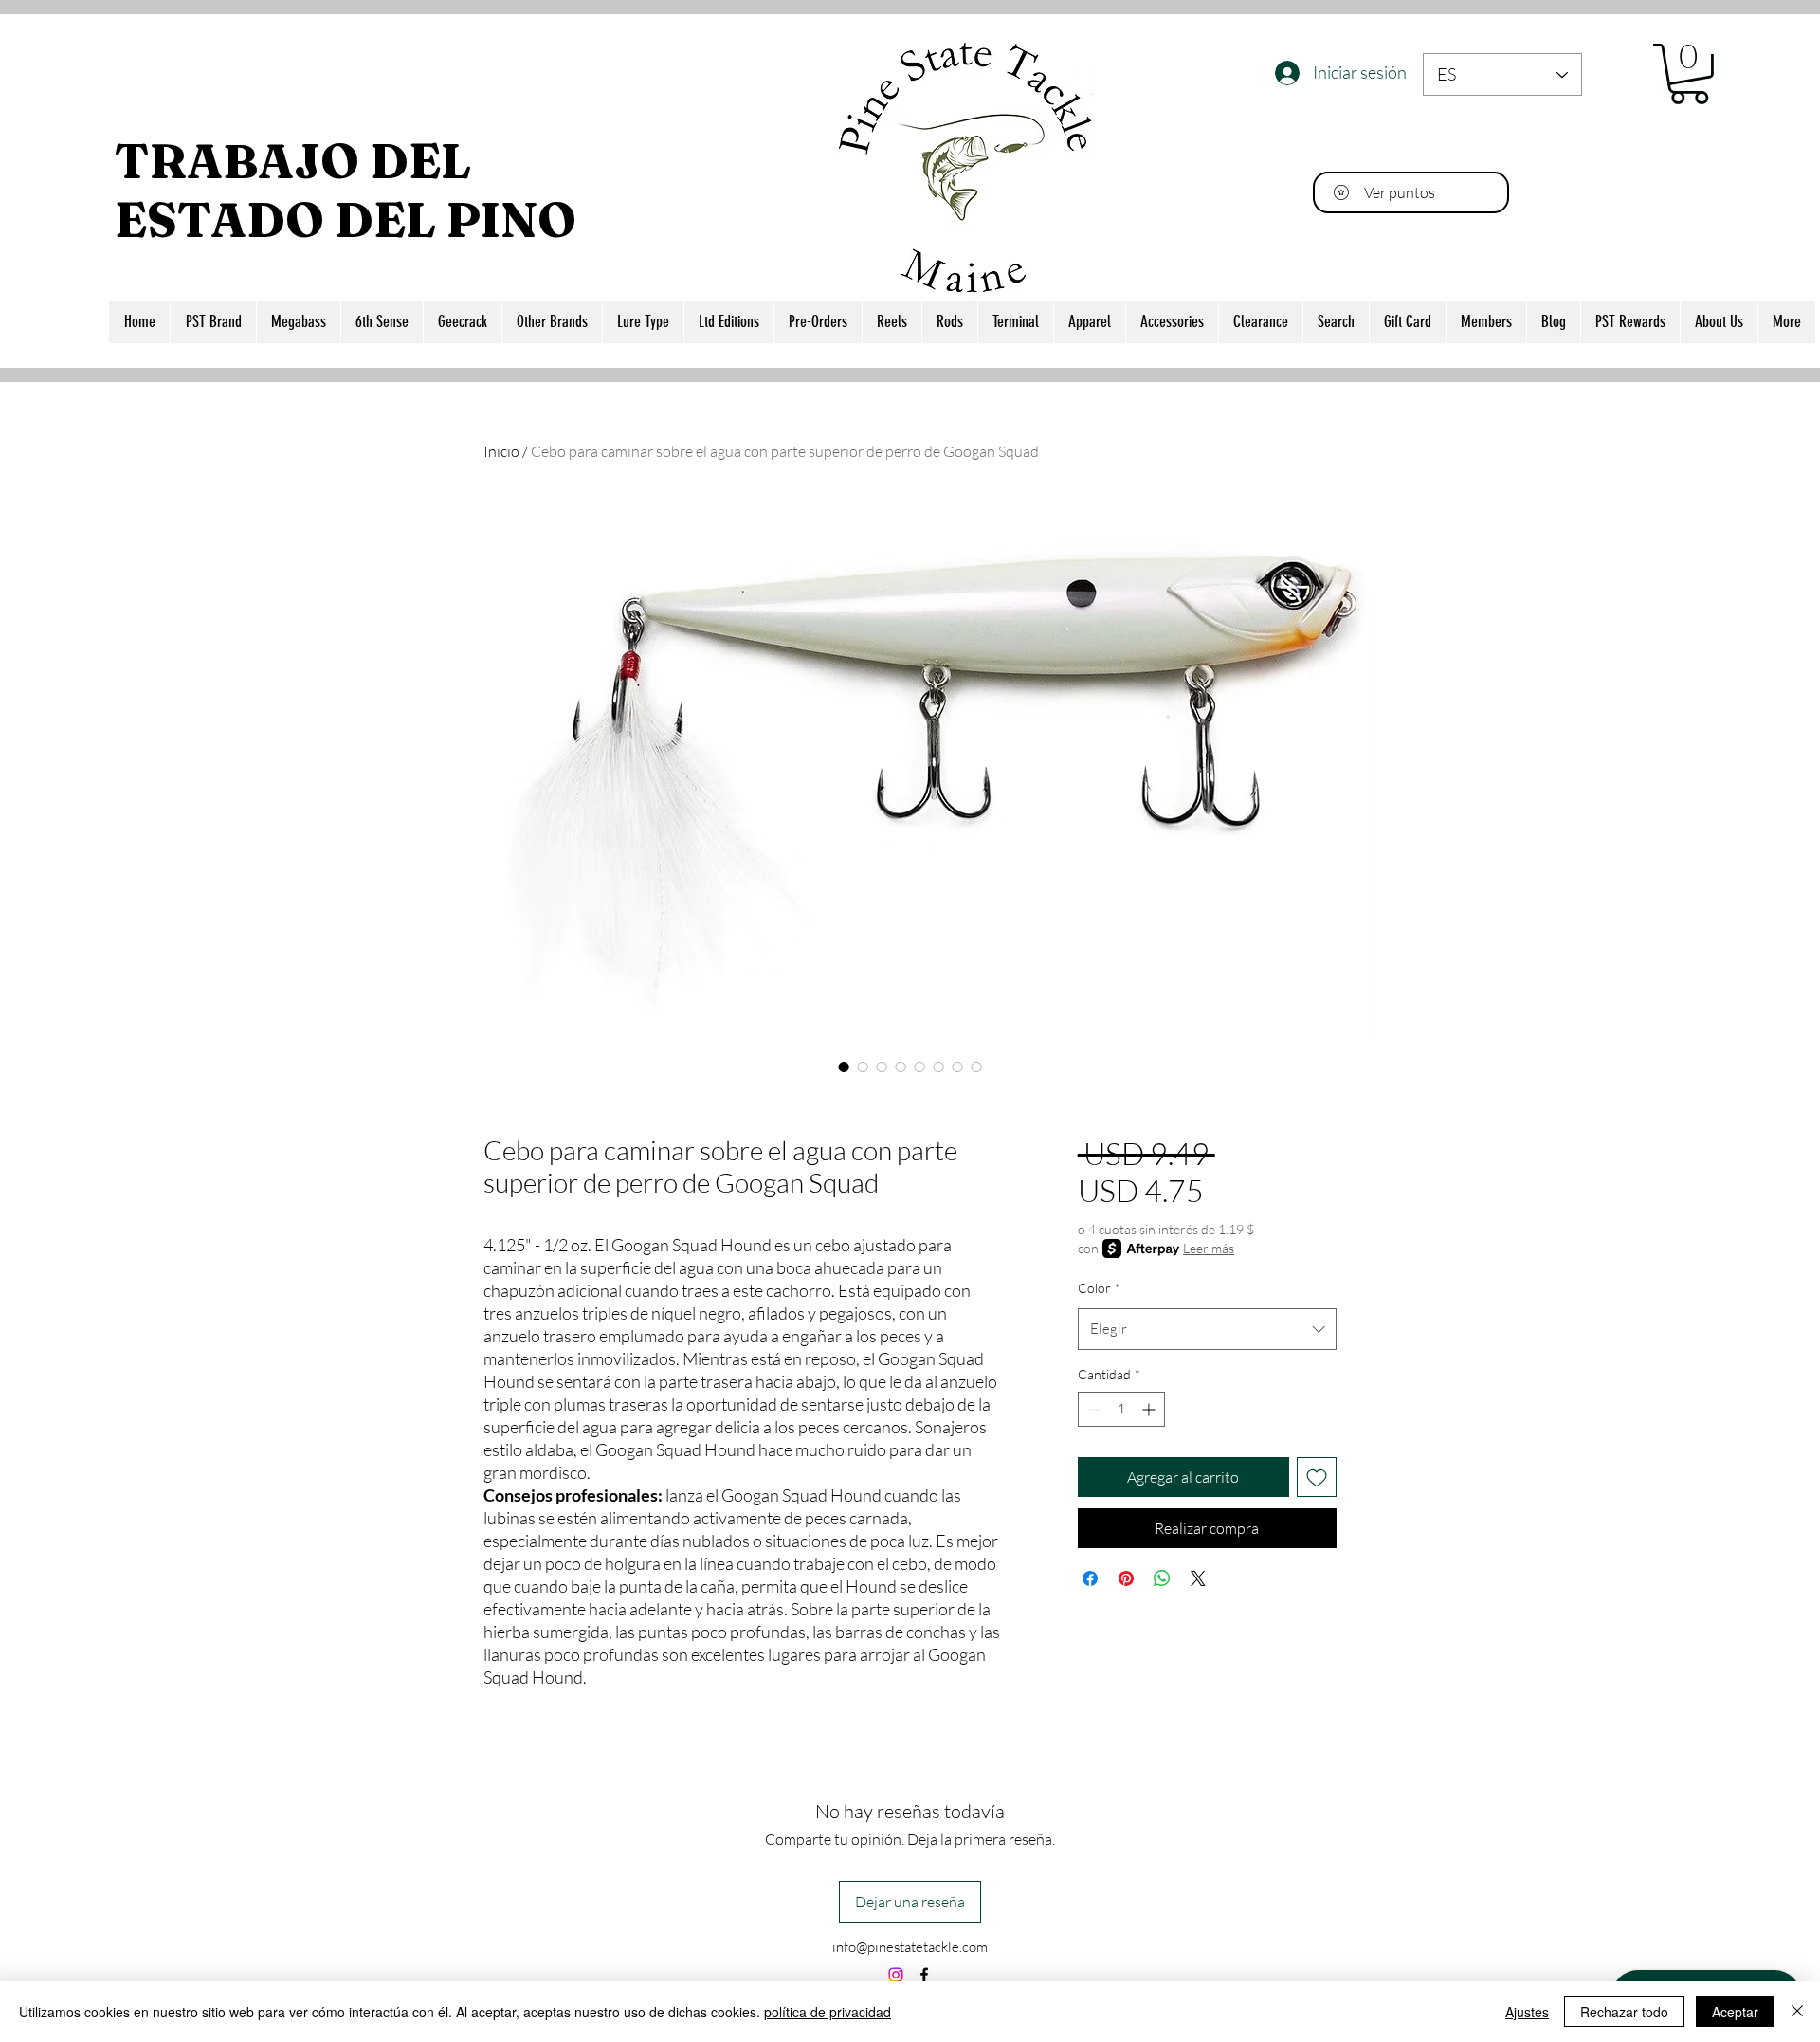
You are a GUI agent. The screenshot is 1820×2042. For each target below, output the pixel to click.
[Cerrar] (1797, 2012)
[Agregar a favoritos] (1317, 1477)
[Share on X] (1198, 1578)
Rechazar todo (1624, 2012)
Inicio (501, 451)
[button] (1689, 74)
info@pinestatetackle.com (910, 1947)
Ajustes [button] (1527, 2012)
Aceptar (1735, 2012)
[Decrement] (1092, 1409)
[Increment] (1150, 1409)
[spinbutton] (1121, 1409)
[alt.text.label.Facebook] (924, 1975)
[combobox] (1207, 1329)
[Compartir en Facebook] (1090, 1578)
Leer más (1209, 1248)
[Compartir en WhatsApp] (1162, 1578)
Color (1099, 1288)
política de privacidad (828, 2012)
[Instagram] (896, 1975)
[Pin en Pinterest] (1126, 1578)
